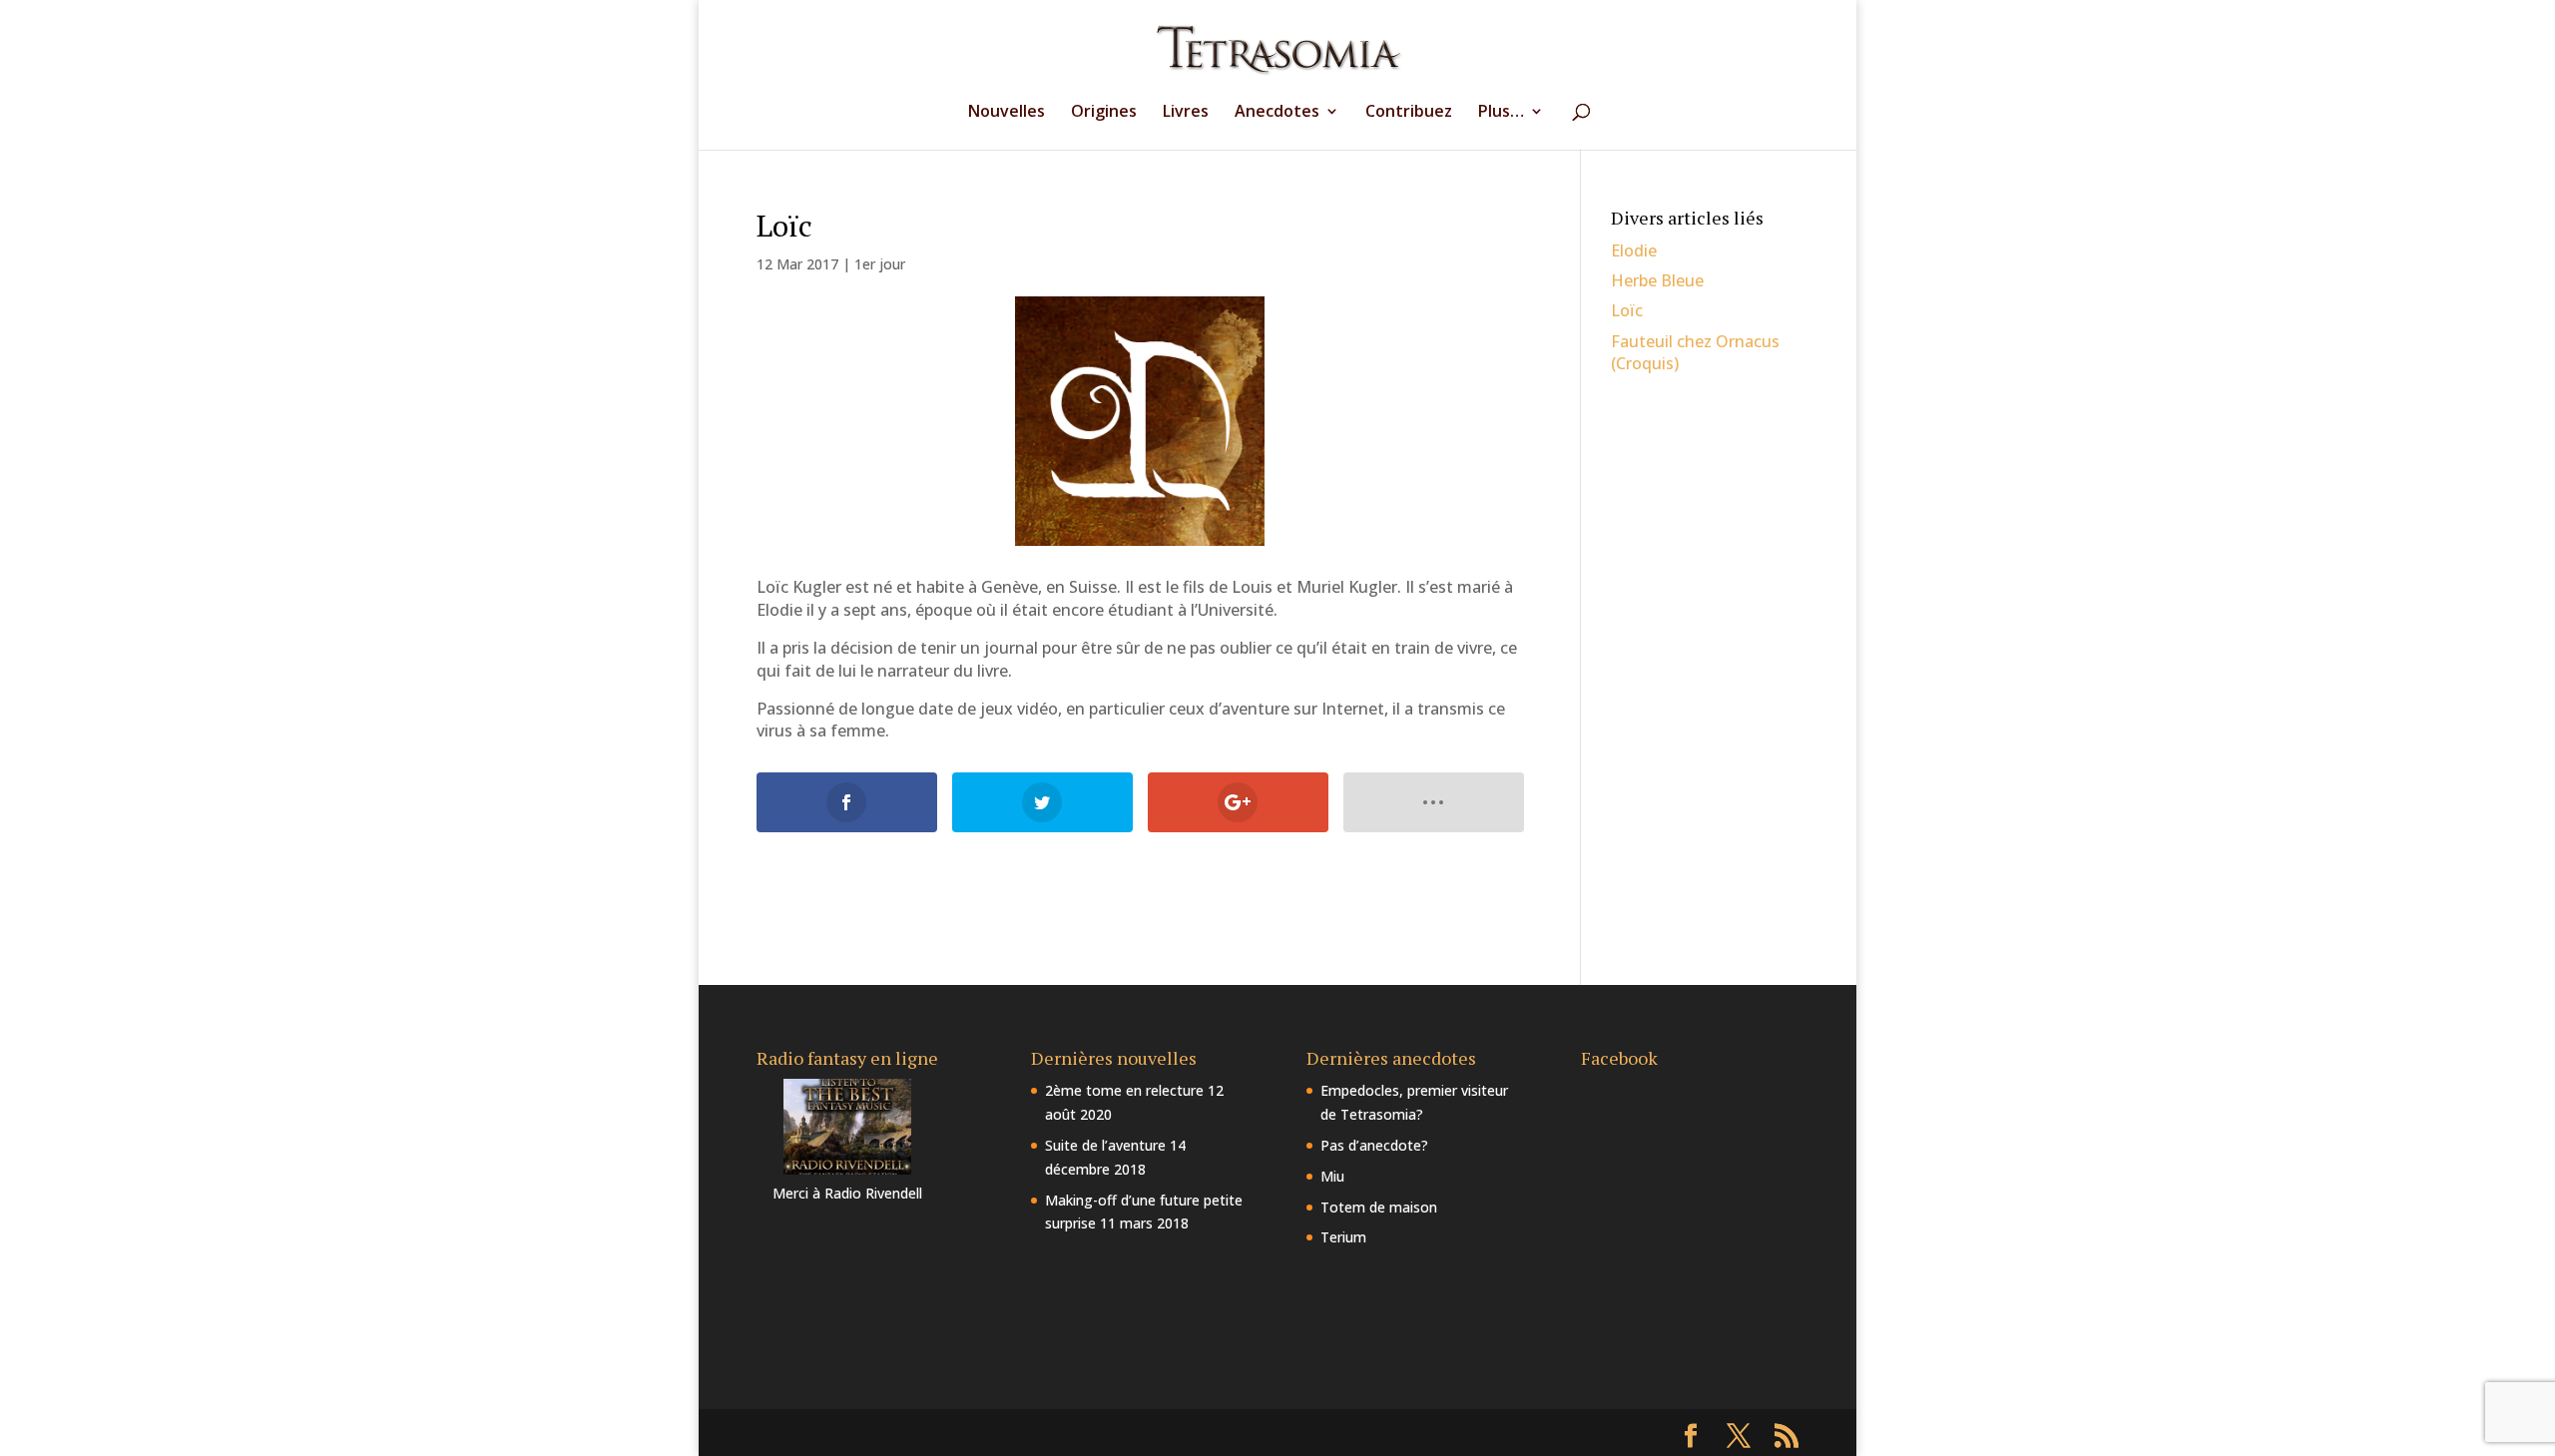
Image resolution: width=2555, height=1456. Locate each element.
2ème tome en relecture (1124, 1090)
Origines (1104, 113)
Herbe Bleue (1657, 280)
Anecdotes (1277, 113)
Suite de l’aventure (1105, 1145)
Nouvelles (1007, 113)
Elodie (1634, 250)
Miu (1332, 1176)
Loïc (1627, 310)
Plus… (1501, 113)
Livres (1186, 113)
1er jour (880, 264)
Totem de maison (1379, 1207)
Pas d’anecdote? (1374, 1145)
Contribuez (1409, 113)
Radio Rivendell (873, 1193)
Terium (1343, 1237)
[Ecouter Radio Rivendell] (847, 1169)
